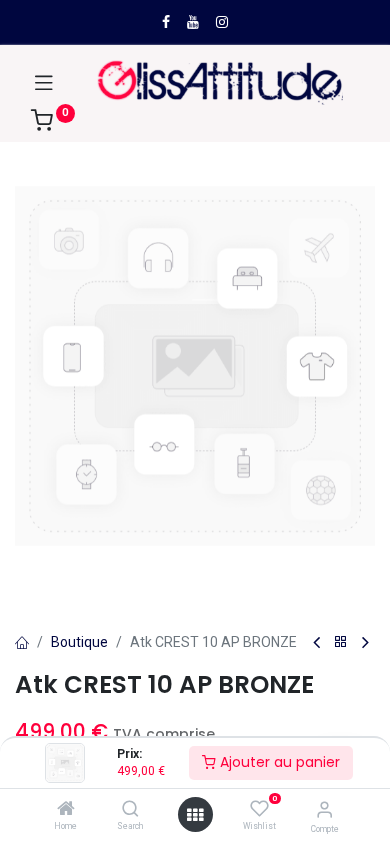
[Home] (66, 810)
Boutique (79, 642)
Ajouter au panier (278, 762)
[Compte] (324, 809)
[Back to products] (341, 642)
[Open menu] (195, 815)
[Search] (130, 810)
